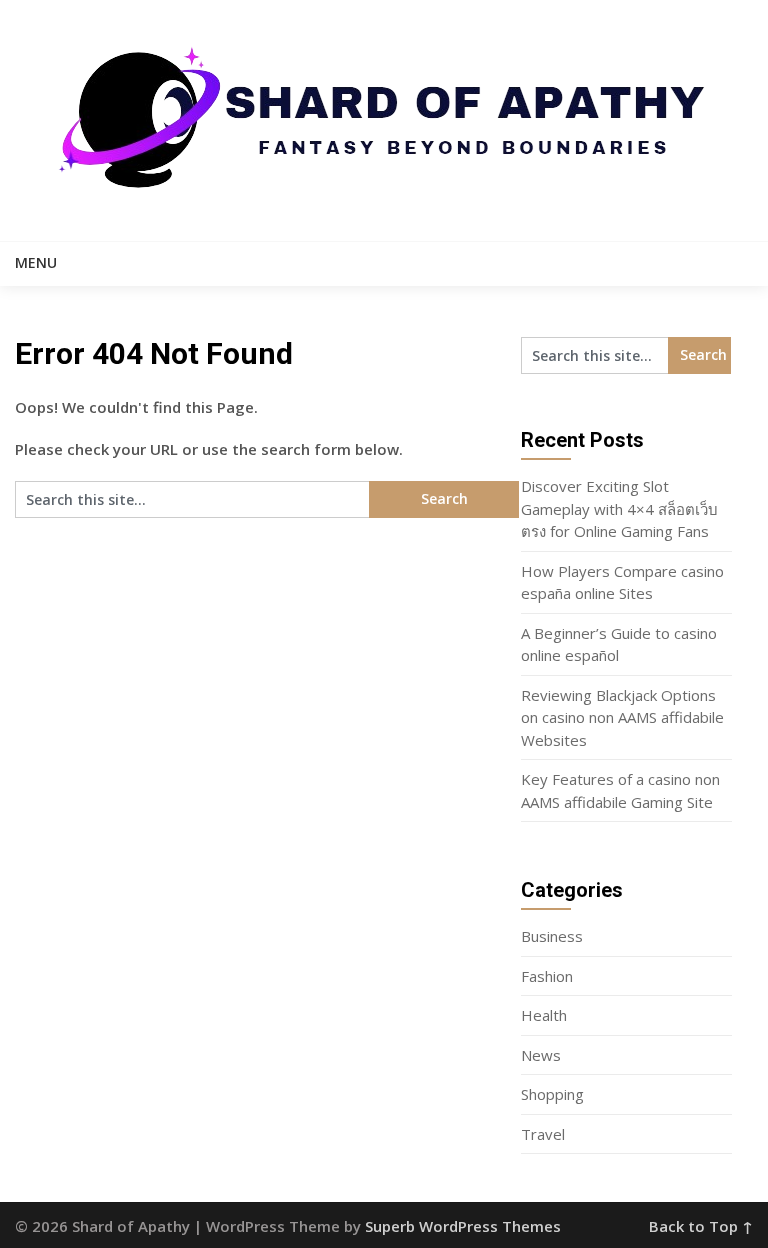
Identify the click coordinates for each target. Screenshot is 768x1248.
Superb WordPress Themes (463, 1226)
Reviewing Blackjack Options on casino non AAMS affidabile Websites (622, 717)
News (541, 1055)
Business (552, 936)
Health (544, 1015)
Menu (36, 262)
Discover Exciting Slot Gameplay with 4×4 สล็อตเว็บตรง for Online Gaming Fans (619, 508)
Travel (543, 1134)
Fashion (547, 976)
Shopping (552, 1094)
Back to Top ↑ (701, 1226)
